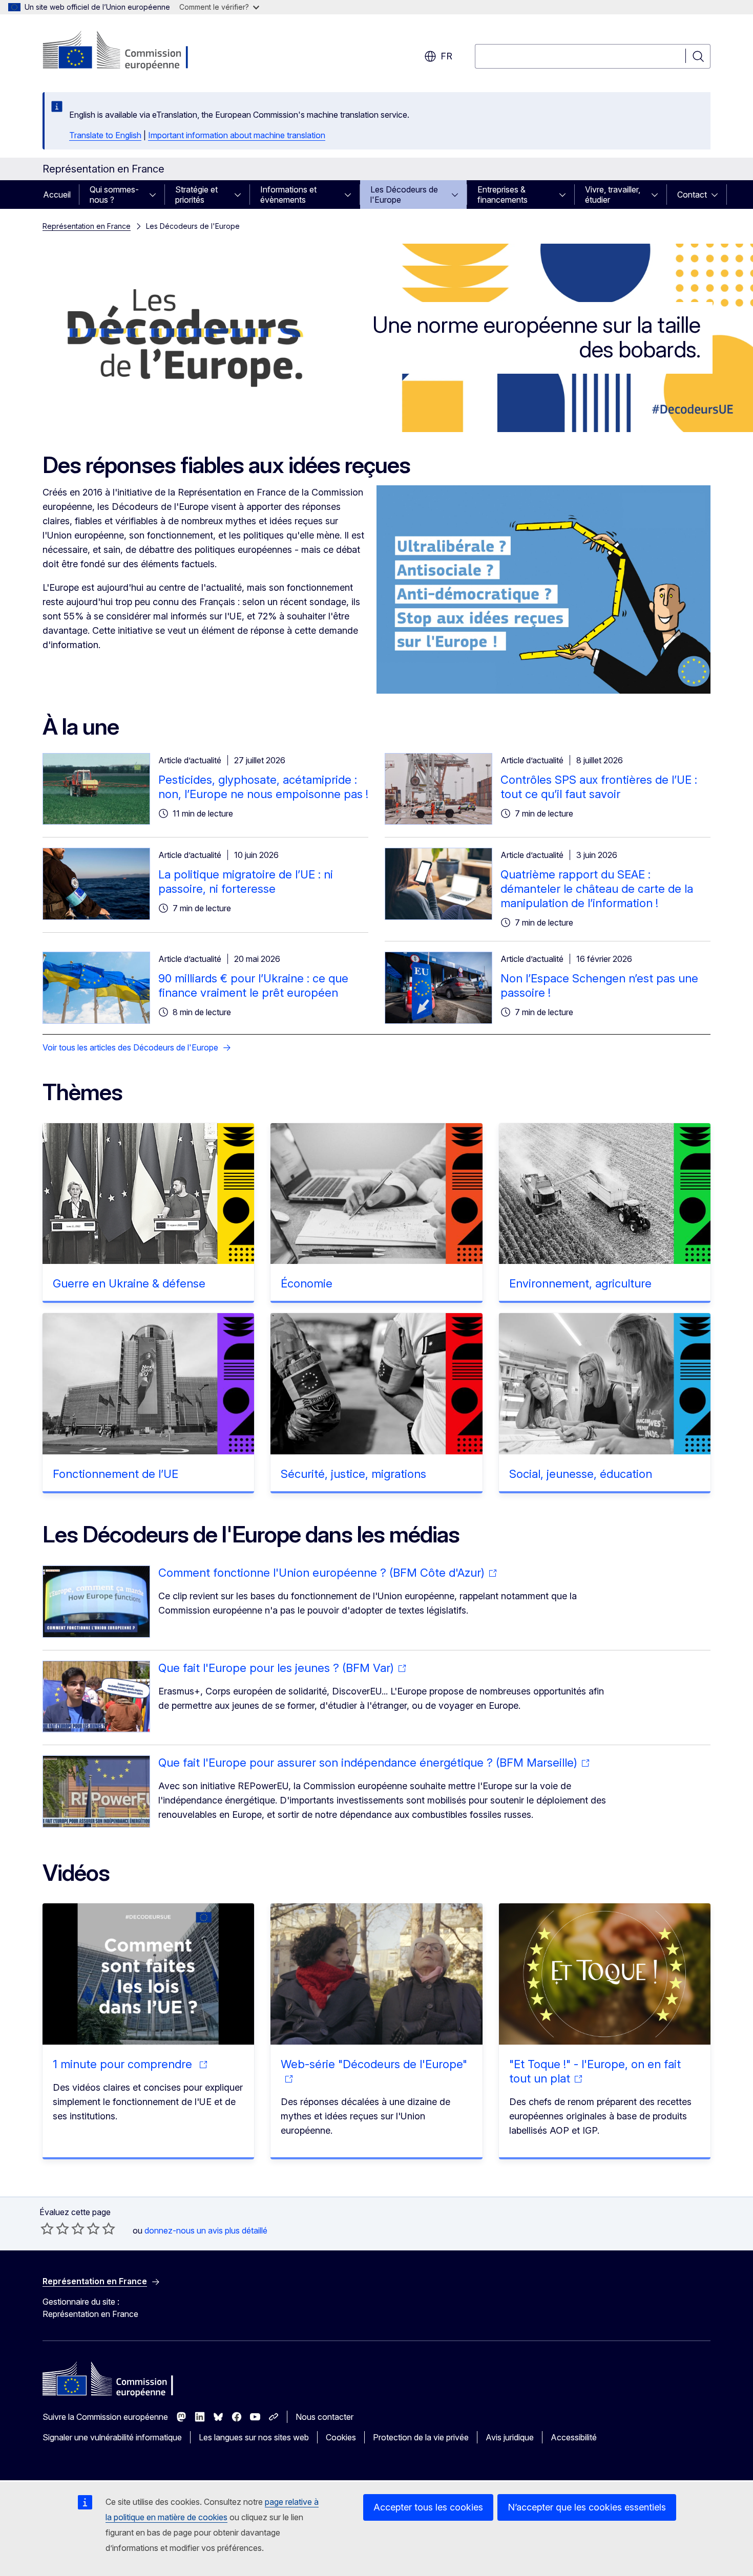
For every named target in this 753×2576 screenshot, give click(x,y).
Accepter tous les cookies (428, 2507)
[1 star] (47, 2228)
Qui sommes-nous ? (114, 195)
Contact (692, 195)
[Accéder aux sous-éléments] (156, 195)
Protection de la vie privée (421, 2437)
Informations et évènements (288, 195)
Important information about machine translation (237, 135)
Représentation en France (87, 226)
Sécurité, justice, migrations (353, 1474)
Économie (307, 1283)
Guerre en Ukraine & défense (129, 1283)
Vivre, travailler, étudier (613, 195)
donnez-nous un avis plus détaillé (206, 2230)
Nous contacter (325, 2417)
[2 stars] (55, 2228)
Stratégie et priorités (196, 195)
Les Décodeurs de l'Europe (404, 195)
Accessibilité (574, 2437)
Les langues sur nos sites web (254, 2437)
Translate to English (105, 135)
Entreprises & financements (503, 195)
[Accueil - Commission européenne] (125, 51)
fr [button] (446, 56)
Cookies (341, 2437)
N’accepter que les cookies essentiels (587, 2507)
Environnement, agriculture (580, 1283)
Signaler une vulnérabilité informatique (112, 2437)
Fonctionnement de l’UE (116, 1474)
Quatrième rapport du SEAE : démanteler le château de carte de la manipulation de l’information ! (597, 889)
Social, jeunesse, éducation (581, 1474)
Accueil (57, 195)
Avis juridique (510, 2437)
